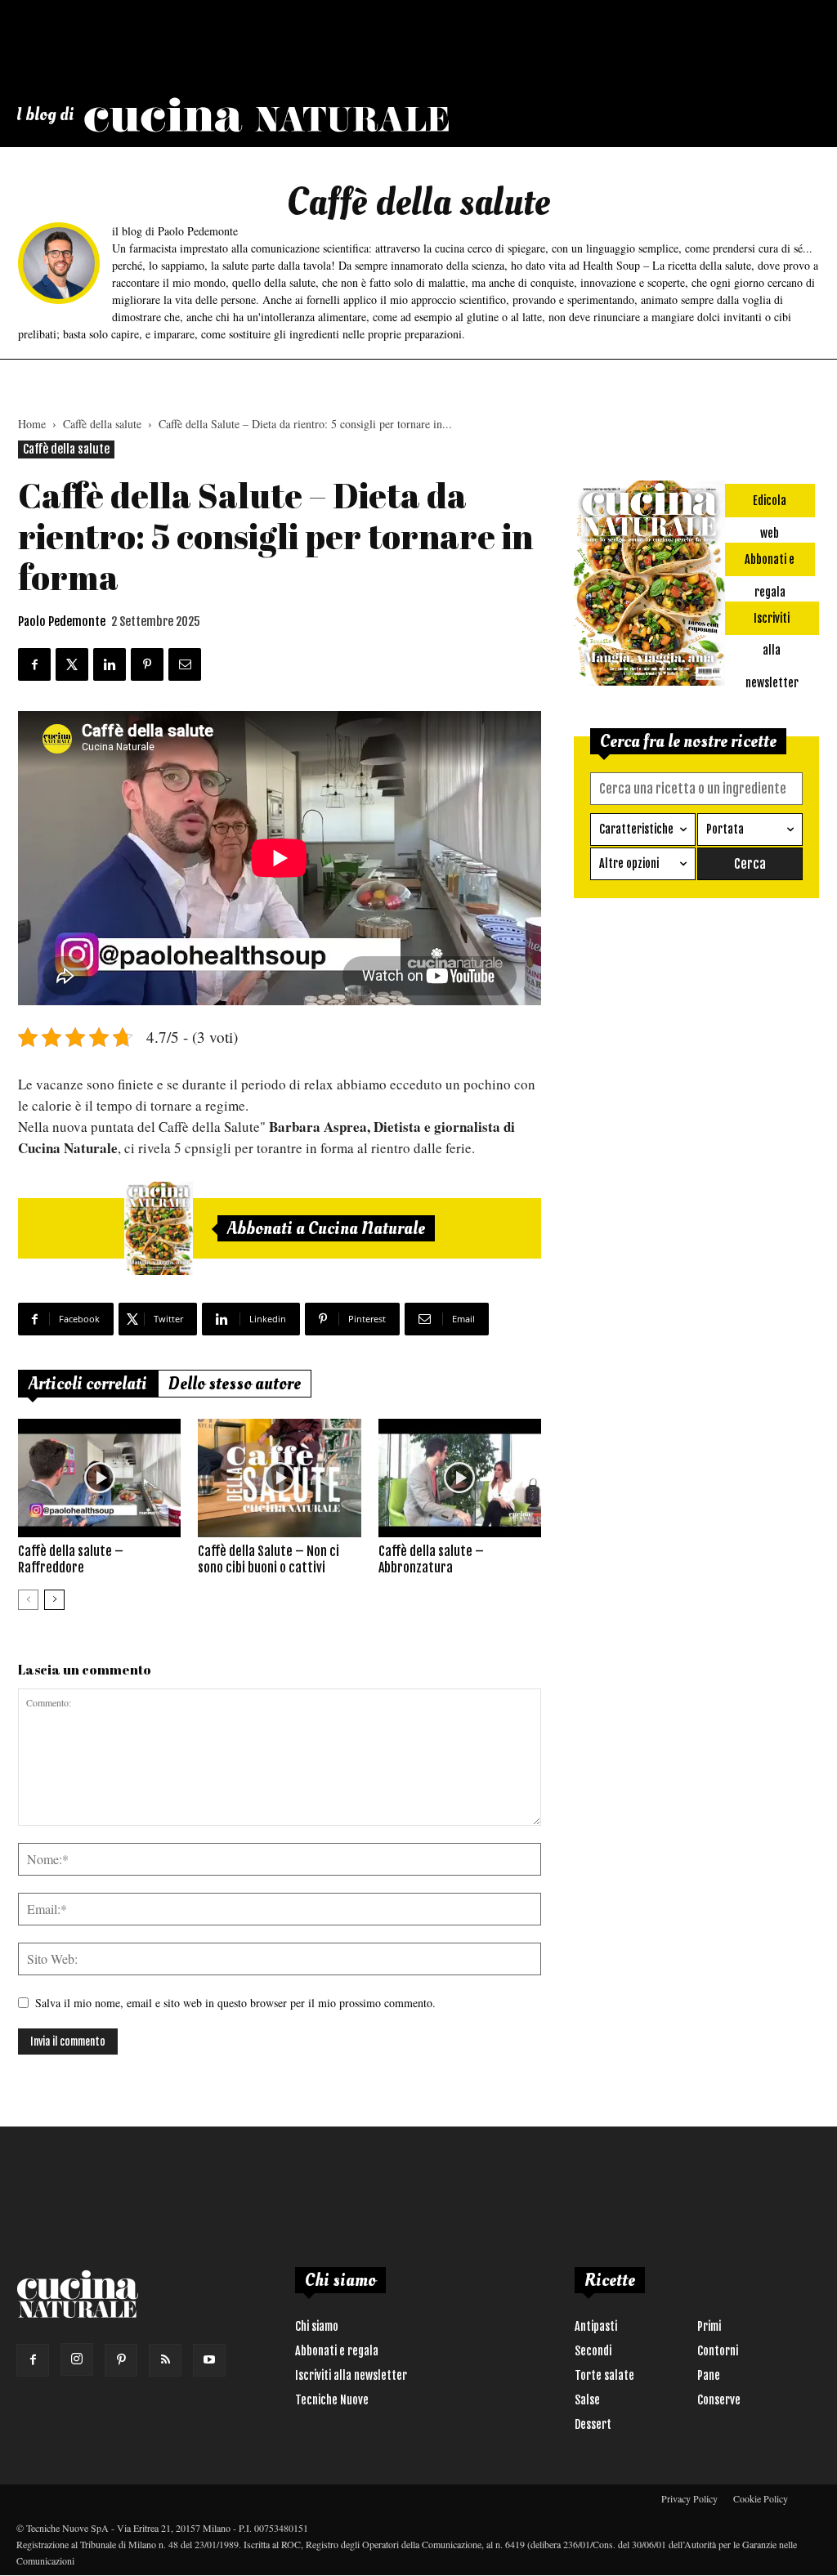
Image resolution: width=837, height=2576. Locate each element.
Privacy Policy (689, 2498)
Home (32, 424)
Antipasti (596, 2326)
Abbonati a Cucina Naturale (326, 1228)
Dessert (593, 2424)
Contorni (718, 2351)
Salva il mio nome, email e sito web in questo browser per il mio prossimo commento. (235, 2003)
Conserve (719, 2400)
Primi (709, 2326)
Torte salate (604, 2375)
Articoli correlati (88, 1384)
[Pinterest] (121, 2360)
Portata (725, 829)
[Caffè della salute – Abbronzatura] (460, 1478)
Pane (709, 2375)
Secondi (593, 2351)
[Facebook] (33, 2360)
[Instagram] (77, 2359)
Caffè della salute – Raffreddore (71, 1559)
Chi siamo (317, 2326)
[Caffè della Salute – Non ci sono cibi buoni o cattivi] (279, 1478)
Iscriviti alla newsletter (351, 2375)
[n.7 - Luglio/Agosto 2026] (159, 1228)
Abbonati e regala (337, 2351)
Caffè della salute (102, 424)
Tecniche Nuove (332, 2400)
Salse (587, 2400)
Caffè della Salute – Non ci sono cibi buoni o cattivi (269, 1559)
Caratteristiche (636, 829)
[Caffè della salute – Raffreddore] (99, 1478)
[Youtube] (209, 2360)
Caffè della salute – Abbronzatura (431, 1559)
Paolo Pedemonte (62, 622)
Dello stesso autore (235, 1384)
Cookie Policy (761, 2498)
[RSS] (165, 2360)
